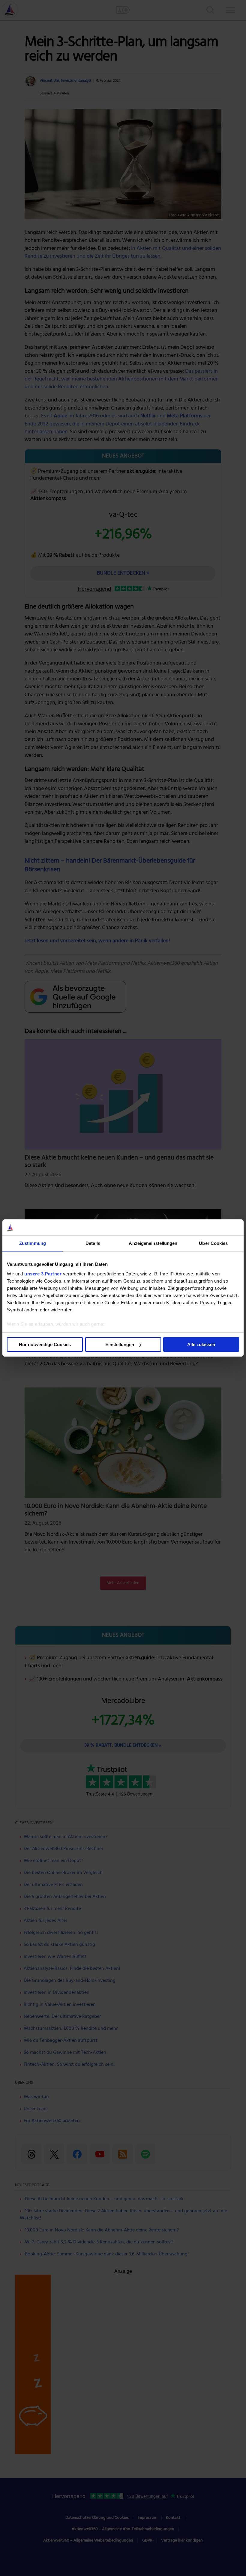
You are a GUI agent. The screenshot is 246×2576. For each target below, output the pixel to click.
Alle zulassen (201, 1344)
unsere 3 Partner (43, 1274)
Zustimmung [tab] (33, 1243)
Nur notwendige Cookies (45, 1344)
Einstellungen (120, 1344)
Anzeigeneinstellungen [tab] (153, 1243)
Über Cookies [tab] (213, 1243)
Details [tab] (93, 1243)
